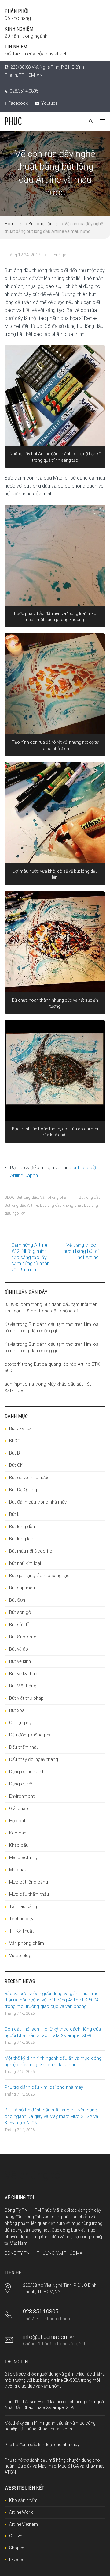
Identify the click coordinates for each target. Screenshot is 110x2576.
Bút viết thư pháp (26, 1698)
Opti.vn (16, 2536)
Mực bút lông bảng (29, 1882)
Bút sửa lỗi (20, 1625)
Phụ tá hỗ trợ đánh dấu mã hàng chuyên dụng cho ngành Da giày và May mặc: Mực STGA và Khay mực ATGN (51, 2116)
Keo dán (18, 1833)
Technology (21, 1919)
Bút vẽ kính (20, 1661)
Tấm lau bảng (23, 1906)
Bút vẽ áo (19, 1649)
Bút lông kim (22, 1539)
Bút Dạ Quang (23, 1490)
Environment (22, 1796)
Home (11, 224)
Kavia (10, 1324)
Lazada (16, 2559)
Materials (18, 1870)
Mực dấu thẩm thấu (29, 1894)
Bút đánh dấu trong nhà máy (38, 1502)
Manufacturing (24, 1857)
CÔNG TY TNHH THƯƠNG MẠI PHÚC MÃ (44, 2253)
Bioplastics (20, 1428)
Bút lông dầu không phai (61, 1205)
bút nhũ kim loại (25, 1563)
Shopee (16, 2548)
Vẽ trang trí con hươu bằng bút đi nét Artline (81, 1251)
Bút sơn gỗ (20, 1612)
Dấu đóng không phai (31, 1735)
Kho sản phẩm (23, 2500)
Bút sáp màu (22, 1588)
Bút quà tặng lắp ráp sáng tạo (39, 1576)
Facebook (18, 103)
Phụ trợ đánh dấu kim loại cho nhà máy (44, 2087)
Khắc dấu (19, 1845)
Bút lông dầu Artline (21, 1205)
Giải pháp (19, 1808)
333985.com (17, 1304)
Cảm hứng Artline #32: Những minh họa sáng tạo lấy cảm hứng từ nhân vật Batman (30, 1257)
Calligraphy (20, 1723)
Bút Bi (15, 1453)
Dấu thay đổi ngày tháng (34, 1759)
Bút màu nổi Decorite (31, 1551)
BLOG (10, 1197)
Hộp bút (17, 1821)
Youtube (49, 103)
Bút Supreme (23, 1637)
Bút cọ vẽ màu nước (29, 1478)
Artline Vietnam (24, 2524)
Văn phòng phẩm (55, 1197)
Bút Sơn (17, 1600)
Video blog (20, 1956)
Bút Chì (16, 1465)
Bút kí (15, 1514)
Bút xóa (17, 1710)
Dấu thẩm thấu (24, 1747)
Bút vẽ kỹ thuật (24, 1674)
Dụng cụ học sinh (27, 1772)
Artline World (21, 2512)
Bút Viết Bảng (23, 1686)
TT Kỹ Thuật (21, 1931)
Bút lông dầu (40, 224)
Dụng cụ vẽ (21, 1784)
